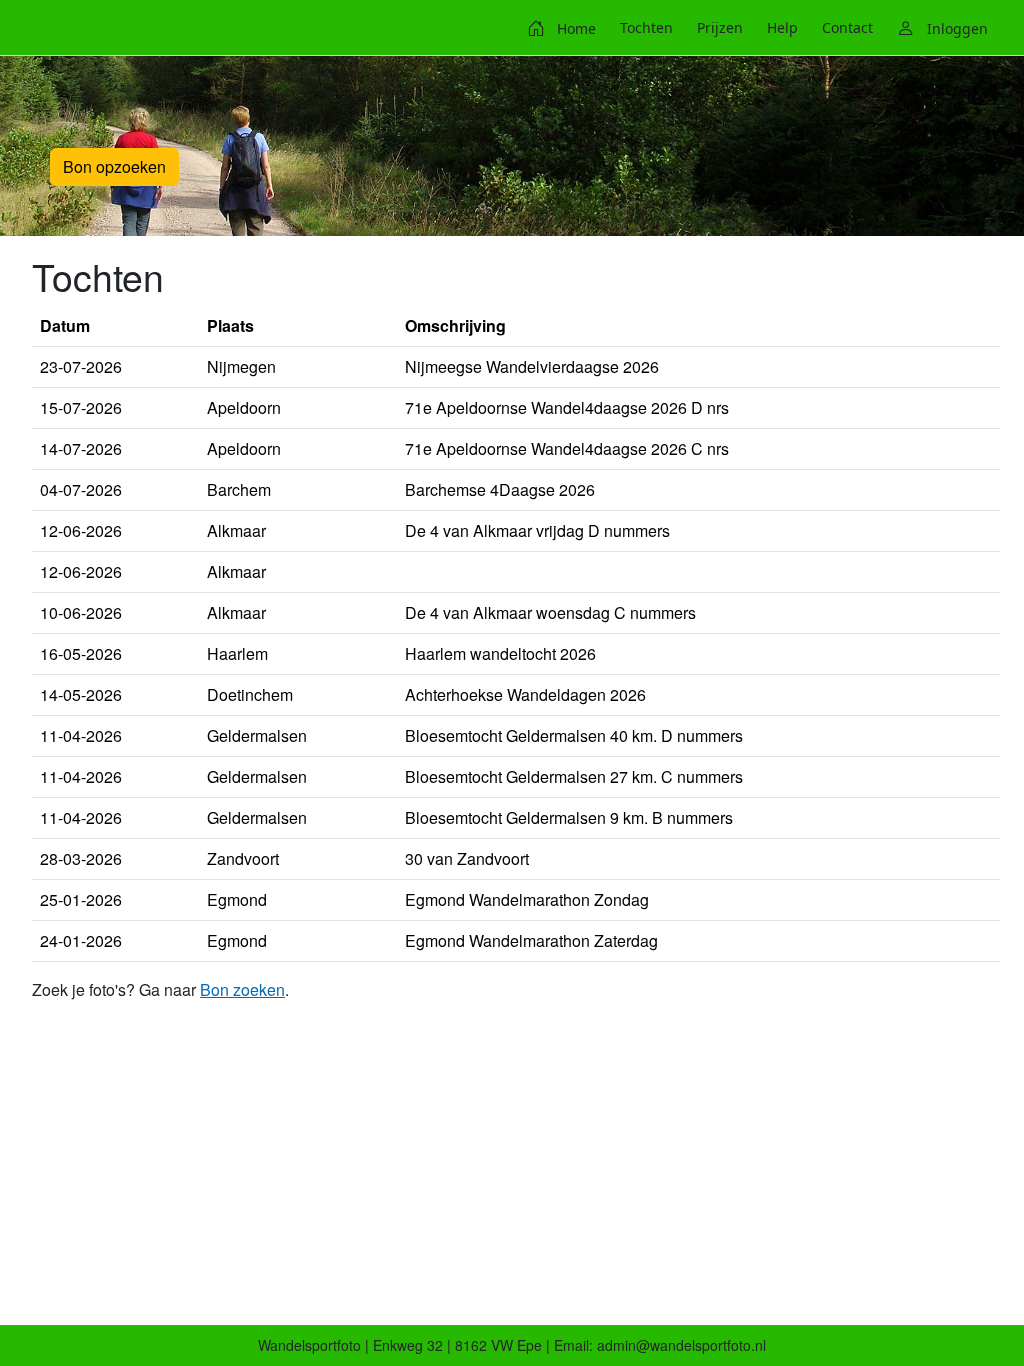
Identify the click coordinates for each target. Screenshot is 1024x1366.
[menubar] (757, 28)
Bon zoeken (242, 989)
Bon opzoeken (114, 166)
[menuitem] (561, 28)
